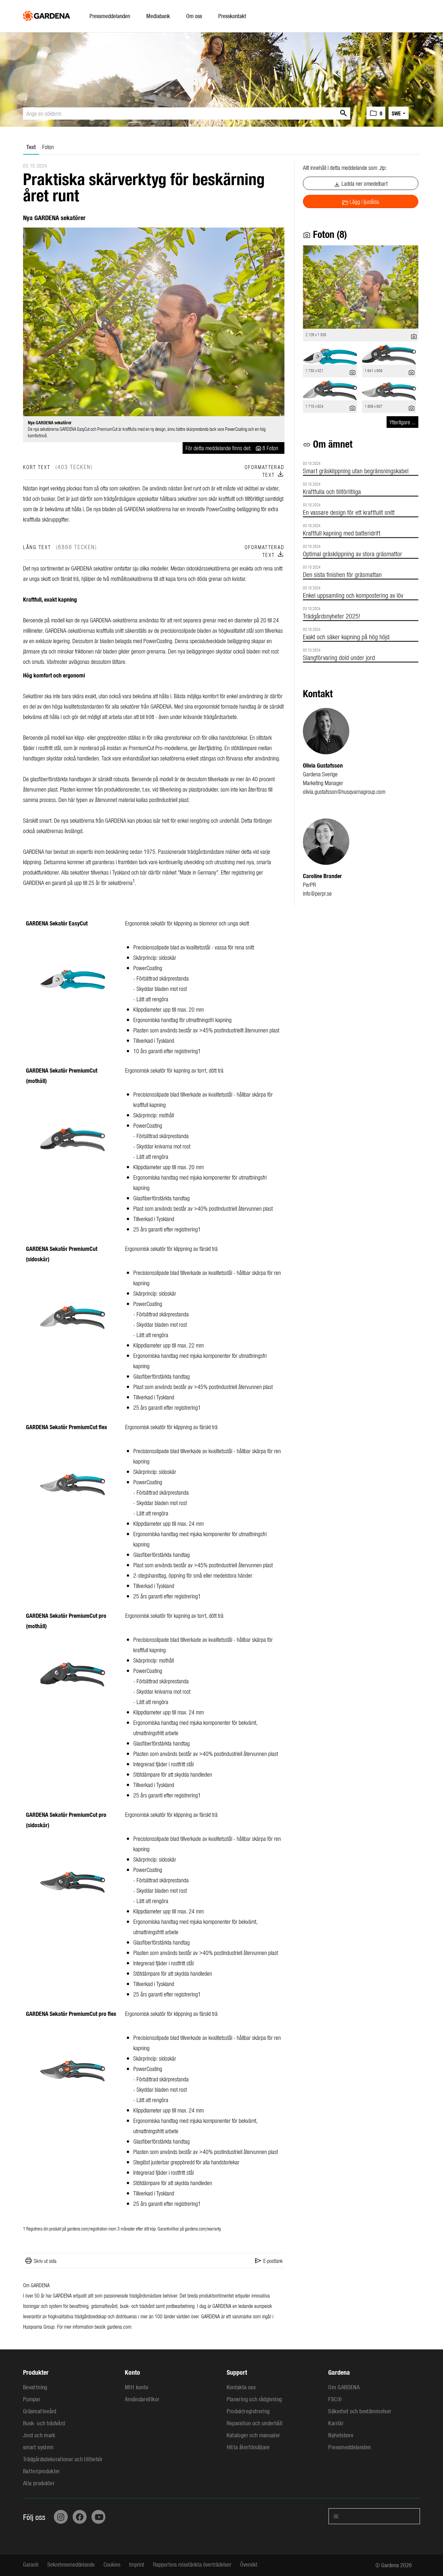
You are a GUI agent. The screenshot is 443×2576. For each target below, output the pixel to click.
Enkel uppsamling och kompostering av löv (353, 595)
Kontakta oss (241, 2387)
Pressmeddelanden (110, 16)
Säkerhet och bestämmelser (360, 2411)
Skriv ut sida (45, 2261)
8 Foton (270, 448)
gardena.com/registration (87, 2229)
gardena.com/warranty (203, 2229)
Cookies (112, 2564)
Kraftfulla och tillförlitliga (332, 491)
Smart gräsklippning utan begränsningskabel (356, 471)
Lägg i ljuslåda (360, 202)
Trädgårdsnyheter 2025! (332, 616)
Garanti (31, 2564)
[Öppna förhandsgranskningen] (154, 322)
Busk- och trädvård (44, 2423)
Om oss (194, 16)
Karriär (336, 2423)
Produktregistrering (248, 2411)
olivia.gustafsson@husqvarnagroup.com (344, 791)
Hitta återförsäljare (248, 2447)
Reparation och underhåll (255, 2423)
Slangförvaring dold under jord (339, 657)
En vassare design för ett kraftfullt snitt (349, 512)
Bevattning (35, 2387)
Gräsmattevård (40, 2411)
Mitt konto (137, 2387)
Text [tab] (31, 147)
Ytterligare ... (402, 422)
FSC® (335, 2399)
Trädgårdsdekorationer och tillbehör (63, 2459)
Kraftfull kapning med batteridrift (342, 533)
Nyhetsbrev (341, 2435)
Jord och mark (39, 2435)
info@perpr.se (317, 893)
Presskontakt (232, 16)
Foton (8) (325, 234)
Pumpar (32, 2399)
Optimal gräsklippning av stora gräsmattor (353, 553)
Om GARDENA (344, 2387)
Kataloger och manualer (253, 2435)
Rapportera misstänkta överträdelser (192, 2564)
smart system (38, 2447)
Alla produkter (39, 2483)
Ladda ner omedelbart (361, 184)
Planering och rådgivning (254, 2399)
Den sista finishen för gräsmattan (342, 574)
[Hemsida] (47, 14)
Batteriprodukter (42, 2471)
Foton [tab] (48, 147)
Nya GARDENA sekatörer (50, 423)
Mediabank (158, 16)
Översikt (249, 2564)
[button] (376, 113)
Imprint (137, 2564)
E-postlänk (273, 2261)
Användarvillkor (142, 2399)
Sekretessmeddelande (71, 2564)
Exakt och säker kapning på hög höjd (346, 636)
